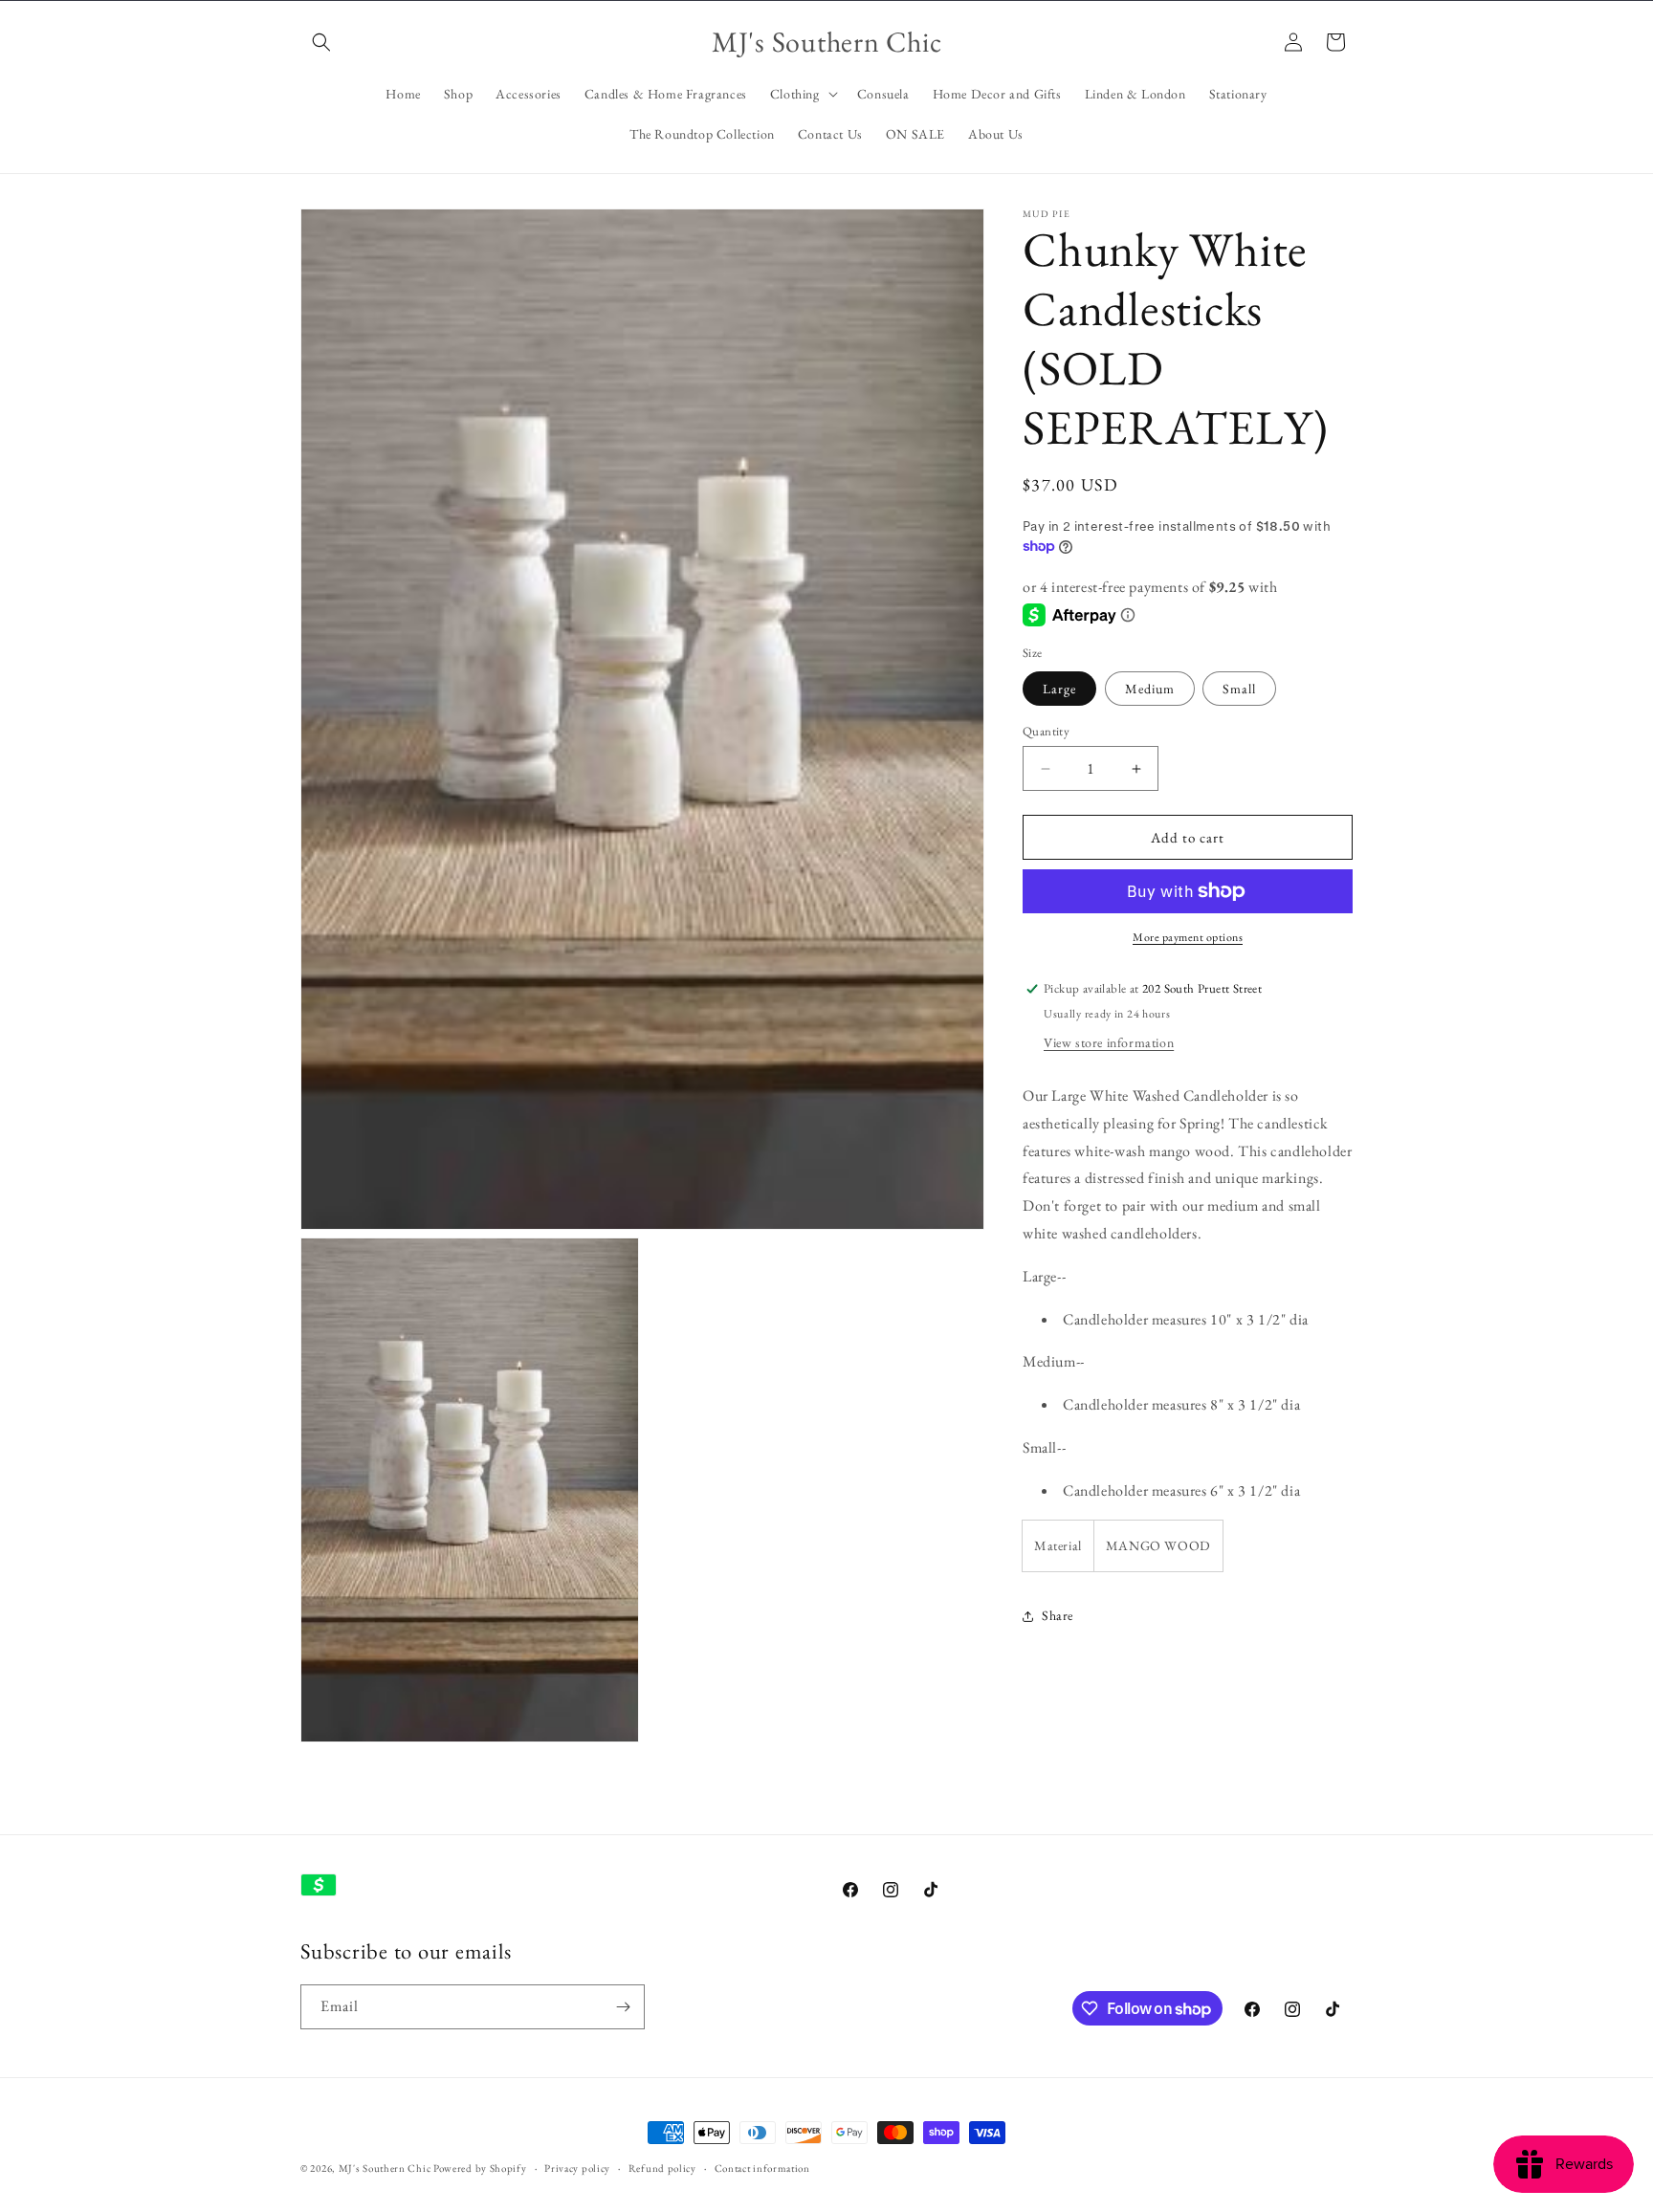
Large (1059, 689)
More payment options (1188, 937)
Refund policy (662, 2168)
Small (1239, 689)
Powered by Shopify (480, 2168)
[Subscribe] (623, 2007)
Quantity (1046, 731)
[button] (321, 42)
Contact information (762, 2168)
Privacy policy (577, 2168)
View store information (1109, 1042)
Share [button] (1058, 1615)
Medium (1150, 689)
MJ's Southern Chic (385, 2168)
